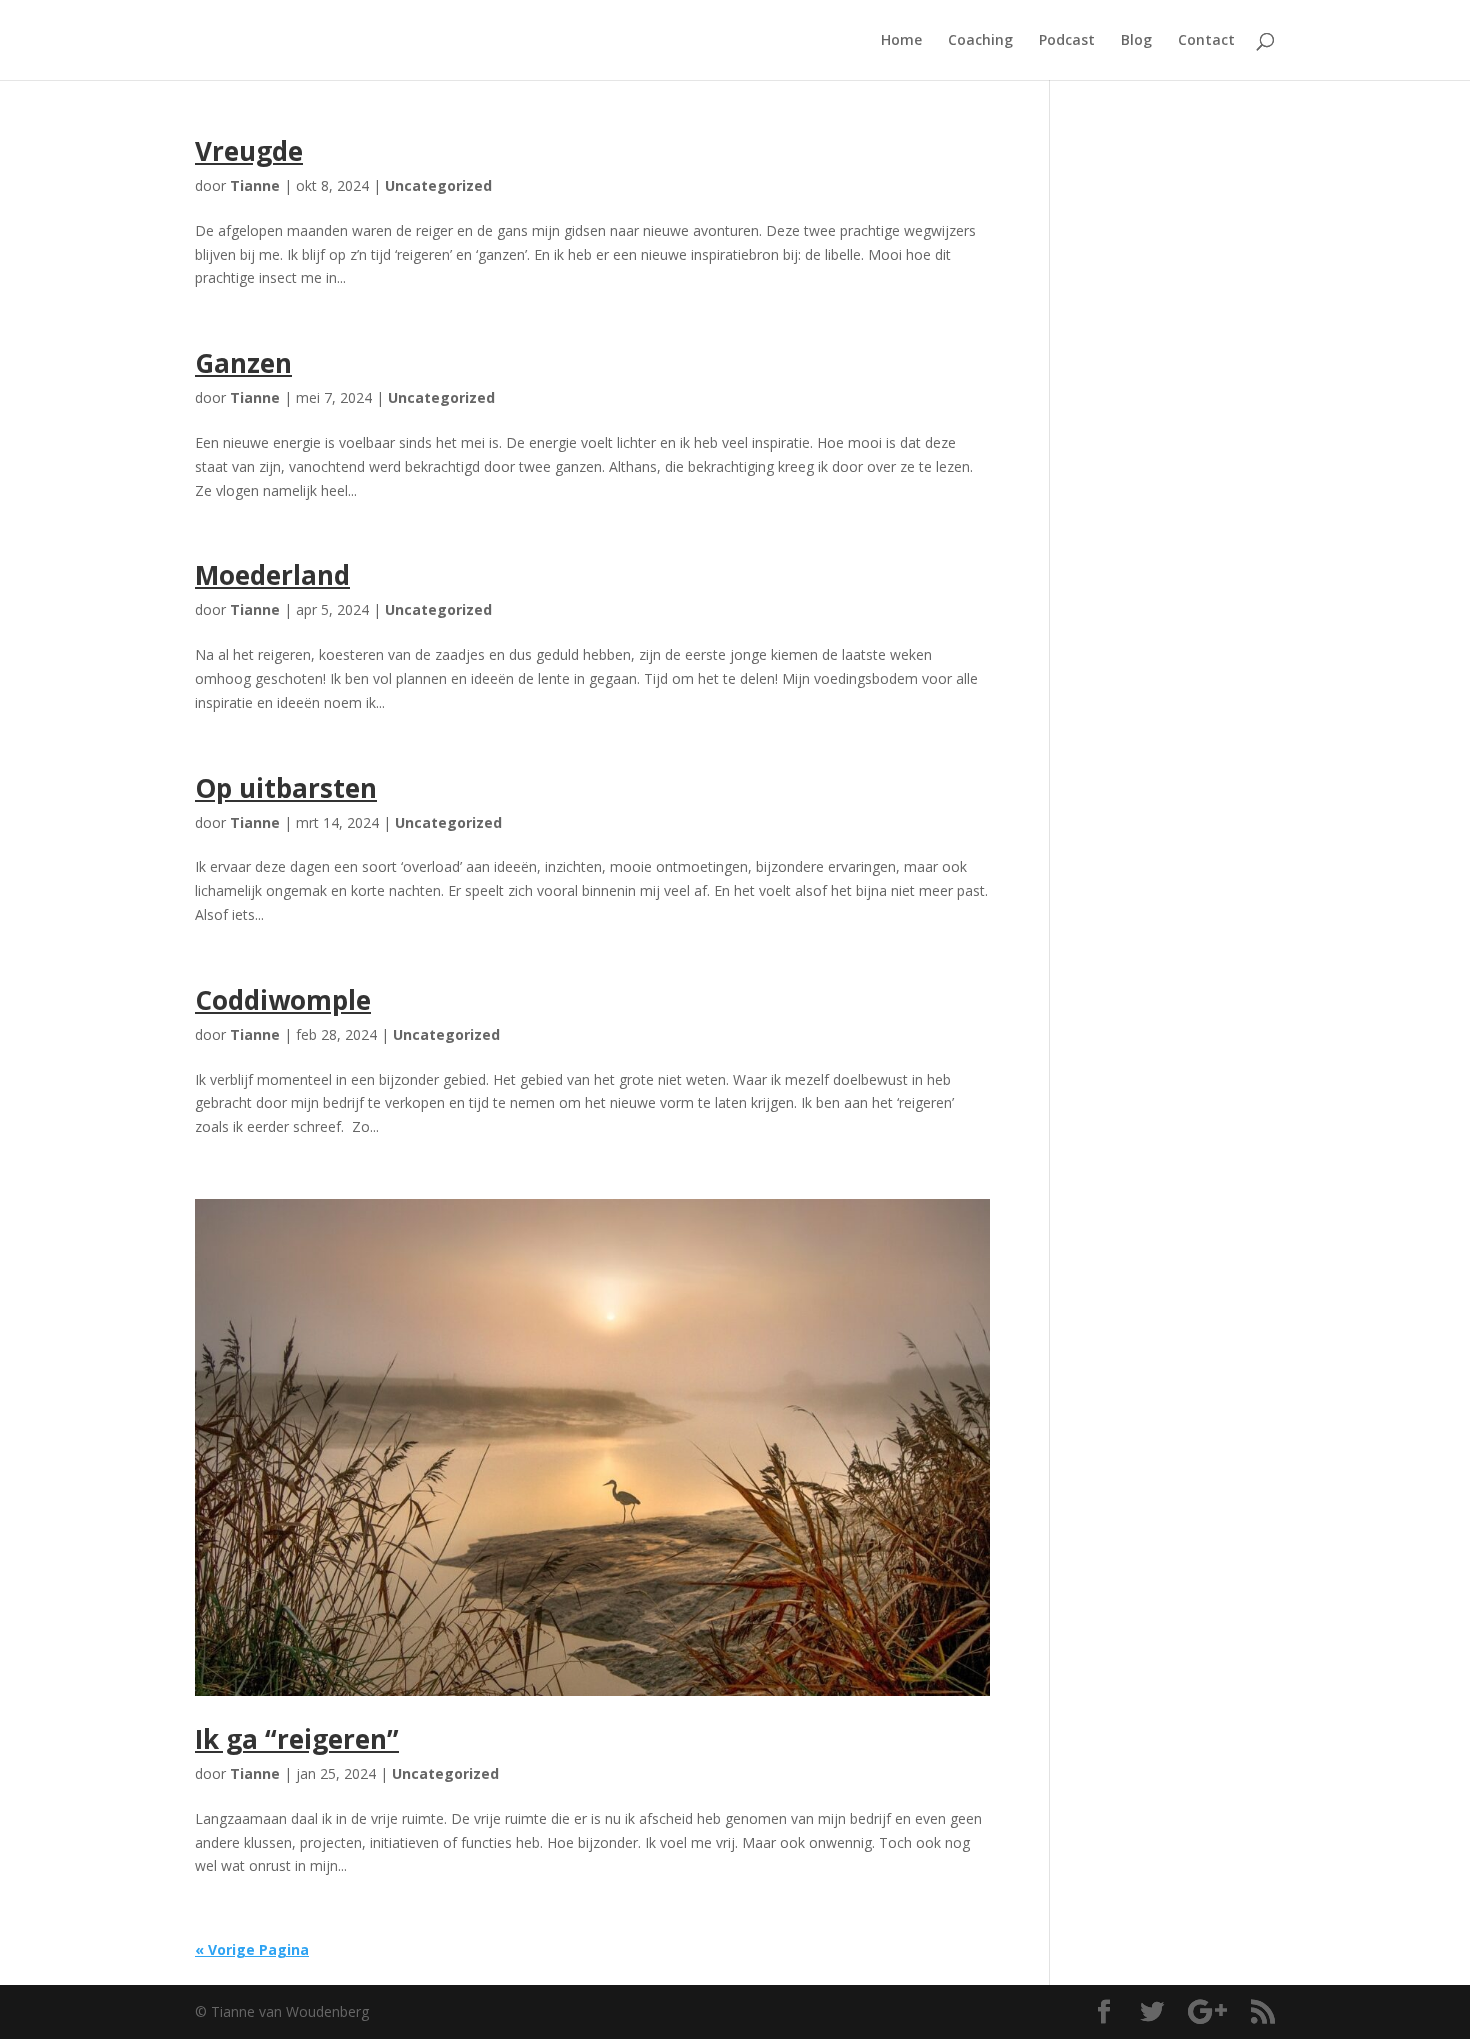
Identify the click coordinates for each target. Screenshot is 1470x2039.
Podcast (1067, 41)
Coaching (980, 41)
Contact (1206, 41)
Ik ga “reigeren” (297, 1739)
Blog (1136, 41)
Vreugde (249, 151)
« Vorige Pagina (252, 1949)
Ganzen (243, 363)
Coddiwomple (283, 1000)
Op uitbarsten (286, 788)
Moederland (272, 575)
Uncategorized (438, 185)
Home (901, 41)
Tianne (255, 185)
